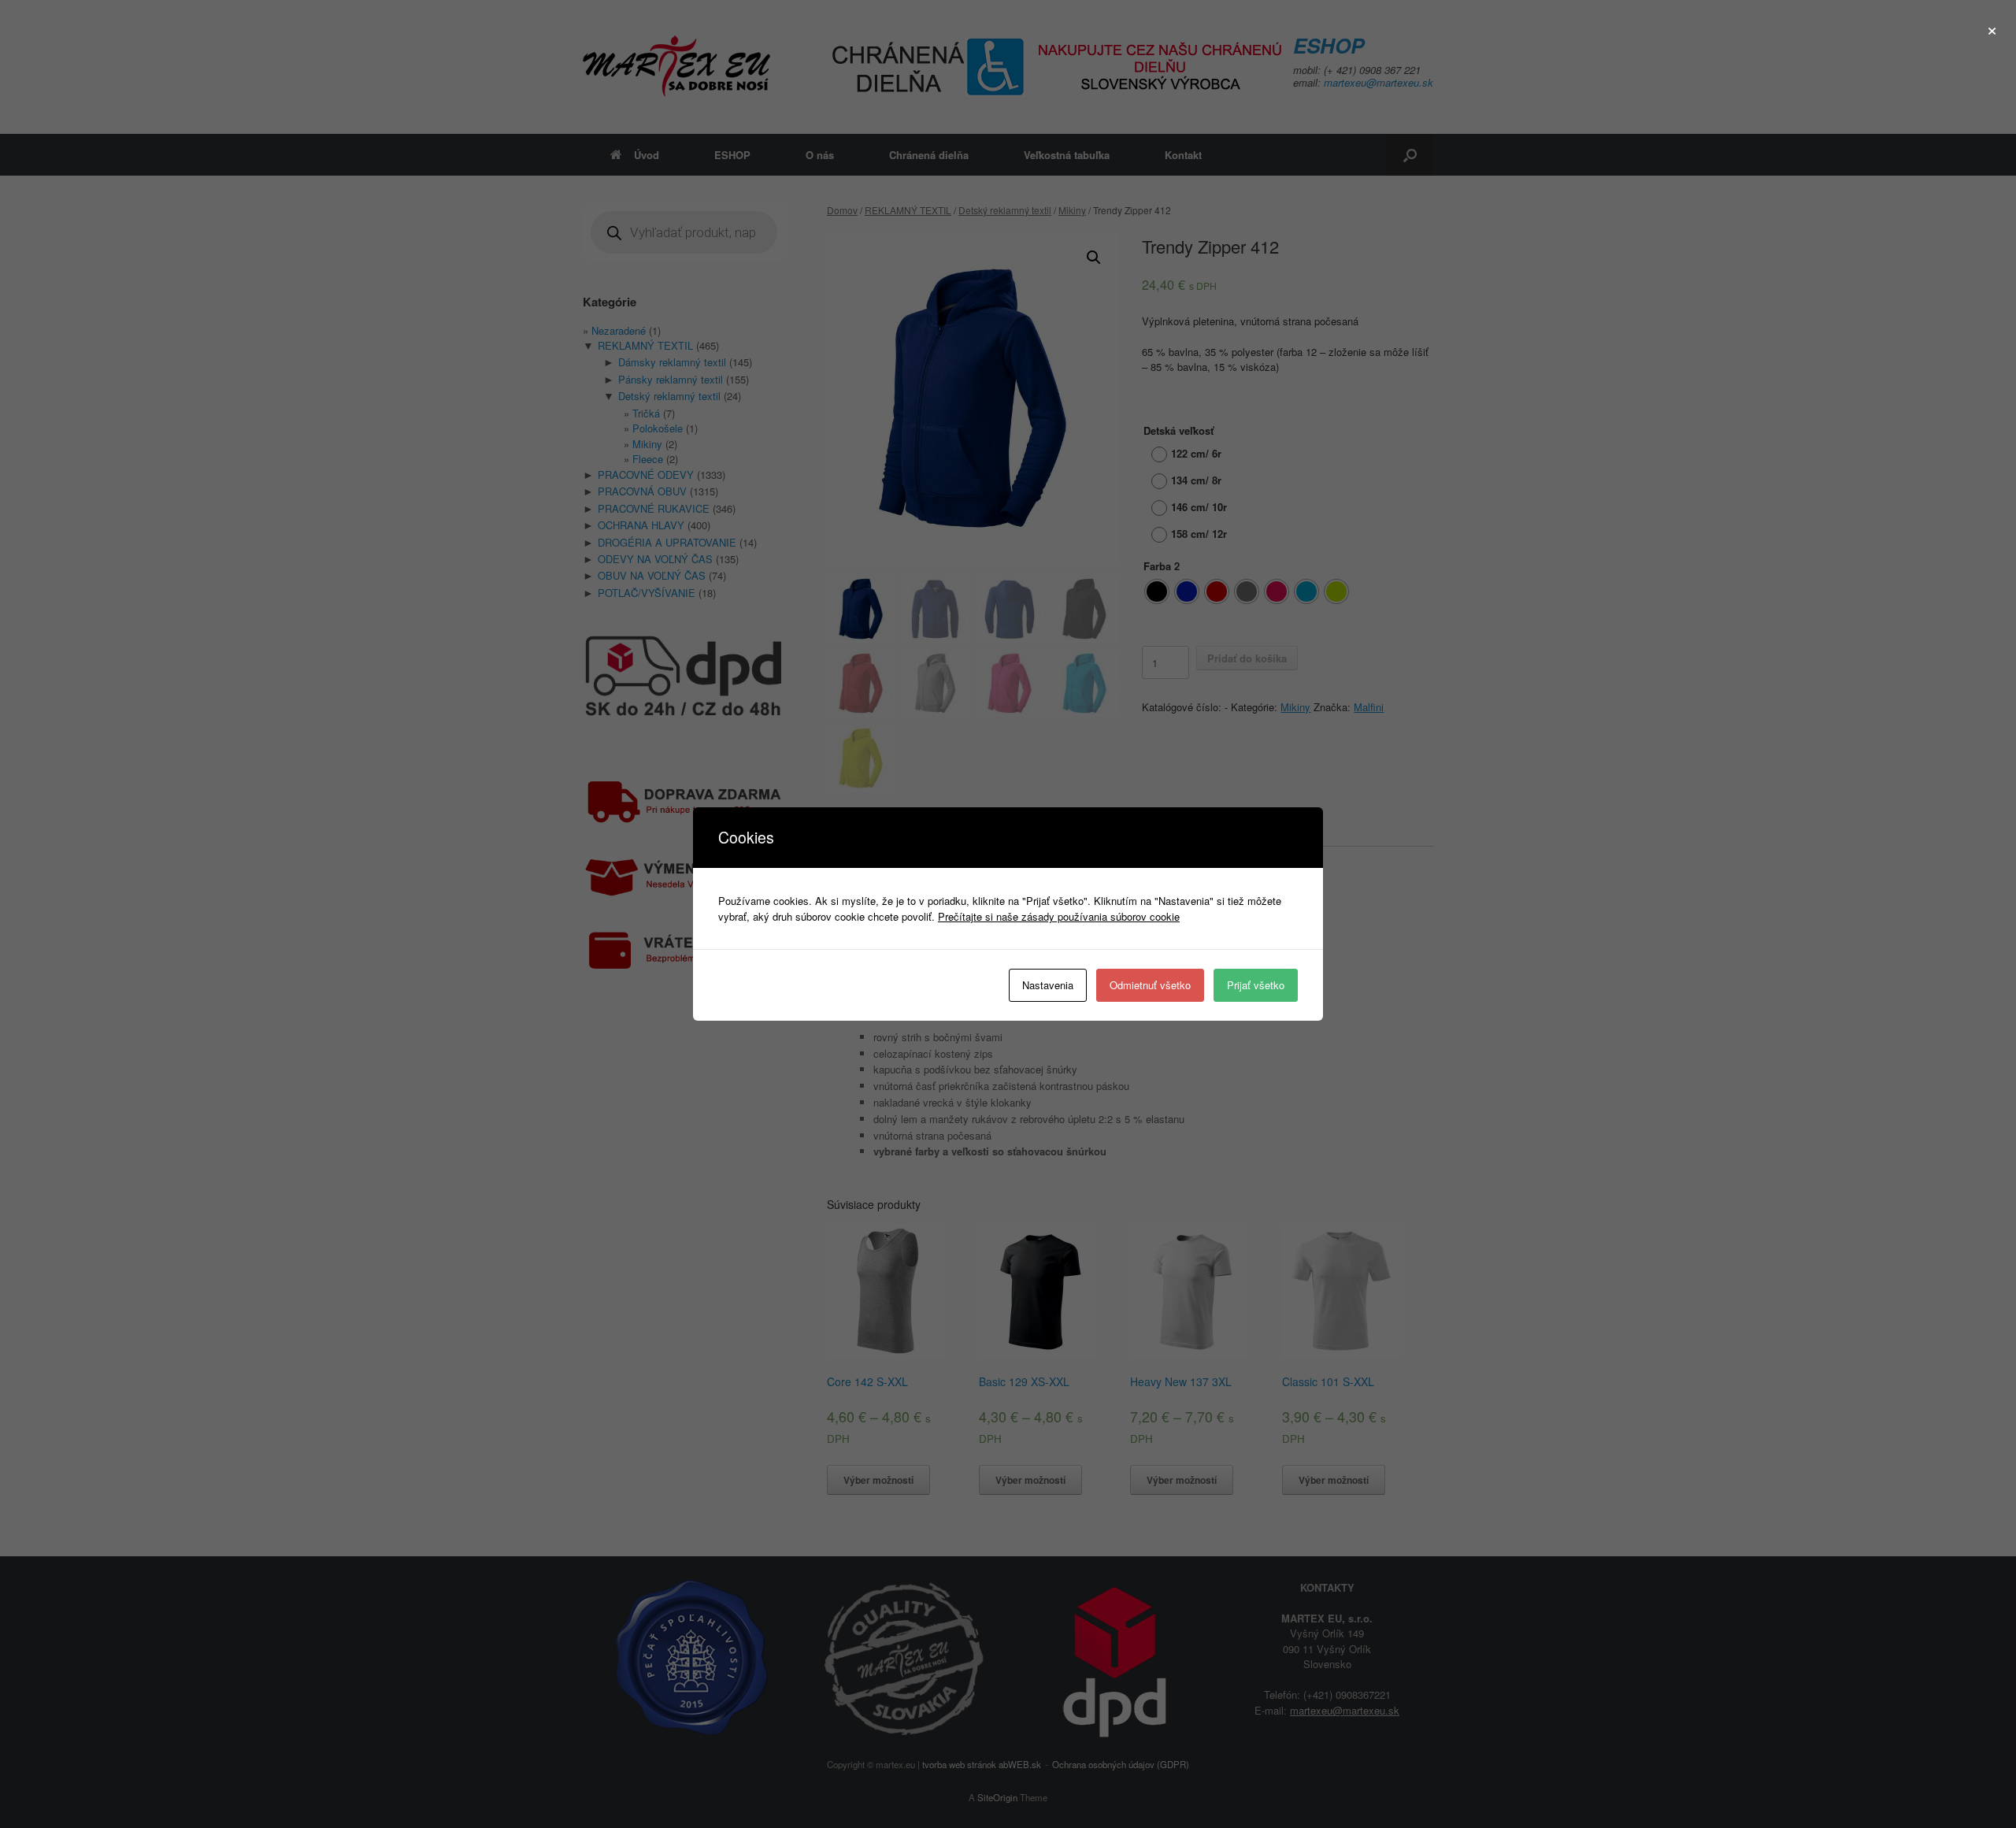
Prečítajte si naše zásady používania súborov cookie (1059, 916)
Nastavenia (1048, 985)
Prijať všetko (1256, 985)
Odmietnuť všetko (1150, 985)
